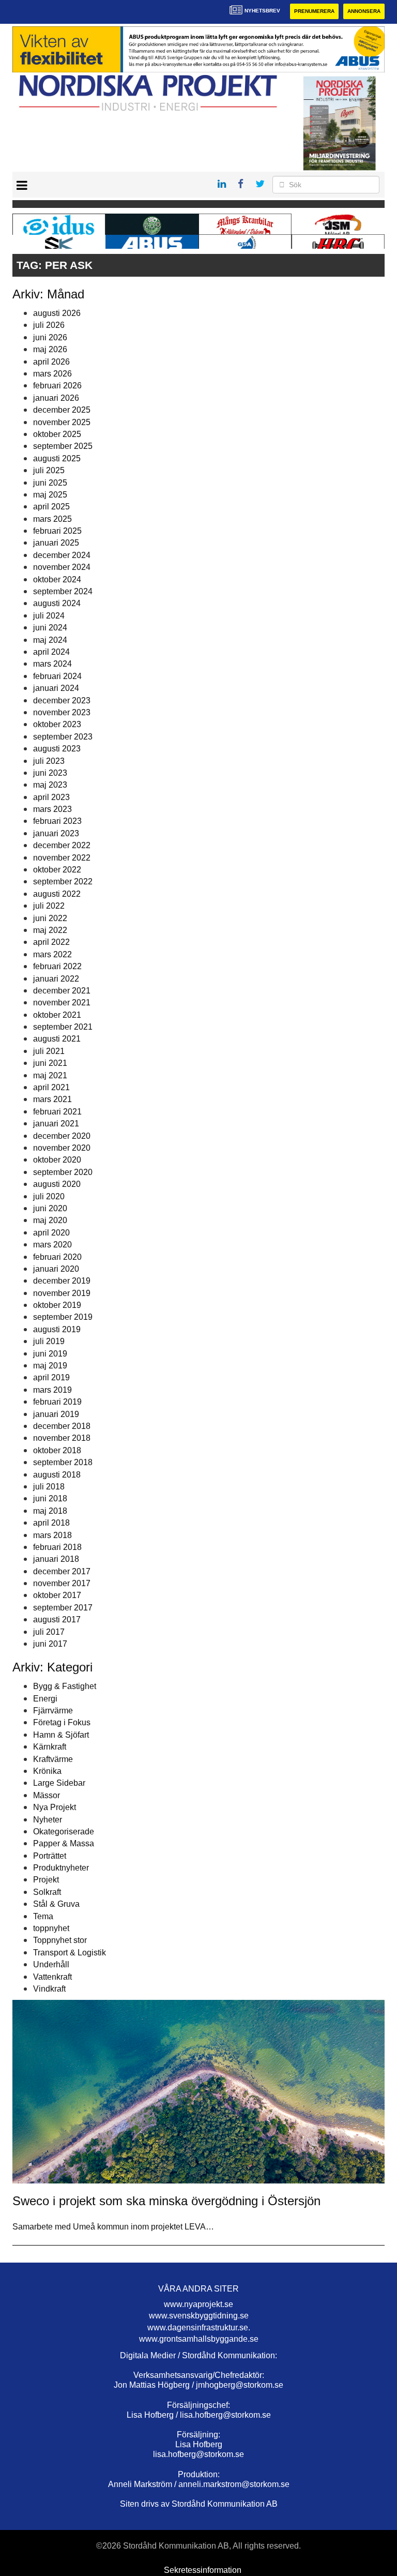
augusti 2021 (57, 1039)
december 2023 (62, 701)
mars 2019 (52, 1390)
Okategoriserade (64, 1832)
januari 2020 (56, 1269)
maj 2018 (50, 1511)
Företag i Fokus (62, 1722)
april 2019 (51, 1377)
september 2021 (63, 1027)
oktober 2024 (57, 579)
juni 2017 (50, 1644)
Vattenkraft (52, 1977)
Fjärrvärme (53, 1711)
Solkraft (47, 1892)
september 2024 (63, 591)
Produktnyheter (61, 1868)
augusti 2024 (57, 603)
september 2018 (63, 1462)
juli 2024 (49, 616)
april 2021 (51, 1087)
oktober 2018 (57, 1450)
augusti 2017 (57, 1620)
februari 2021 (57, 1112)
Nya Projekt (55, 1807)
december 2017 (62, 1571)
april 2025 (51, 507)
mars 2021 (52, 1099)
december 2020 (62, 1136)
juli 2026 (49, 325)
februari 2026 (57, 386)
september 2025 (63, 446)
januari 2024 (56, 688)
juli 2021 (49, 1051)
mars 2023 (52, 809)
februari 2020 (57, 1257)
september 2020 (63, 1172)
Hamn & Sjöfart (61, 1735)
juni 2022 (50, 918)
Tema (43, 1916)
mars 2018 (52, 1535)
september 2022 (63, 882)
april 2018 (51, 1523)
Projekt (46, 1880)
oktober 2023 (57, 724)
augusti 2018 (57, 1475)
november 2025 (62, 422)
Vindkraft (49, 1989)
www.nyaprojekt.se (198, 2304)
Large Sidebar (59, 1783)
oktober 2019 (57, 1305)
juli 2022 (49, 906)
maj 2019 (50, 1366)
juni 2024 (50, 628)
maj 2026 (50, 349)
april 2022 (51, 942)
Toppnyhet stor (60, 1940)
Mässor (47, 1795)
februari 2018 (57, 1547)
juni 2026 (50, 337)
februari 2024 (57, 676)
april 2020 (51, 1233)
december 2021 (62, 991)
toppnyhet (51, 1928)
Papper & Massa (64, 1843)
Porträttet (50, 1856)
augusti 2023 (57, 749)
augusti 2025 (57, 458)
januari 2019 (56, 1414)
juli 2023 (49, 761)
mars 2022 (52, 954)
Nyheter (48, 1820)
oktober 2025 (57, 434)
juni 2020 (50, 1208)
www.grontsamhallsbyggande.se (199, 2339)
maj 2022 (50, 930)
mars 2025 (52, 519)
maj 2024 (50, 640)
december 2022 (62, 845)
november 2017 (62, 1583)
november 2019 (62, 1293)
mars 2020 (52, 1245)
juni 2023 (50, 773)
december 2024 (62, 555)
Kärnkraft (50, 1747)
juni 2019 (50, 1354)
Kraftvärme (53, 1759)
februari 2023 (57, 821)
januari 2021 (56, 1124)
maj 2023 (50, 785)
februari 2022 (57, 966)
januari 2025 (56, 543)
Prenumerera (314, 11)
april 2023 (51, 797)
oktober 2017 (57, 1595)
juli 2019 (49, 1341)
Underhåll (51, 1964)
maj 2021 (50, 1075)
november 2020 (62, 1148)
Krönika (47, 1771)
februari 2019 (57, 1402)
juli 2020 (49, 1196)
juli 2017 (49, 1632)
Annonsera (364, 11)
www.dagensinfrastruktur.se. (199, 2328)
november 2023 (62, 712)
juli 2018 (49, 1487)
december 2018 (62, 1426)
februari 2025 (57, 531)
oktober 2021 (57, 1015)
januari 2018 (56, 1559)
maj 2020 (50, 1220)
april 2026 (51, 362)
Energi (45, 1699)
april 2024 (51, 652)
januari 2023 (56, 833)
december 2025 (62, 410)
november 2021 (62, 1003)
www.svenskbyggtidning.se (199, 2316)
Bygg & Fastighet (65, 1686)
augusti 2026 (57, 313)
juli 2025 (49, 470)
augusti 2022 (57, 894)
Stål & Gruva (56, 1904)
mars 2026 (52, 374)
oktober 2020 (57, 1160)
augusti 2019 (57, 1329)
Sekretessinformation (203, 2570)
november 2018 (62, 1438)
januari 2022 (56, 979)
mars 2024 (52, 664)
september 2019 (63, 1317)
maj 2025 (50, 495)
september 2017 (63, 1608)
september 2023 (63, 737)
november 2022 (62, 858)
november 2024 (62, 567)
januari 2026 (56, 398)
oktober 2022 (57, 870)
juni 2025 (50, 483)
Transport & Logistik (70, 1953)
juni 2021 (50, 1063)
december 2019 (62, 1281)
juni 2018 (50, 1498)
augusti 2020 (57, 1184)
